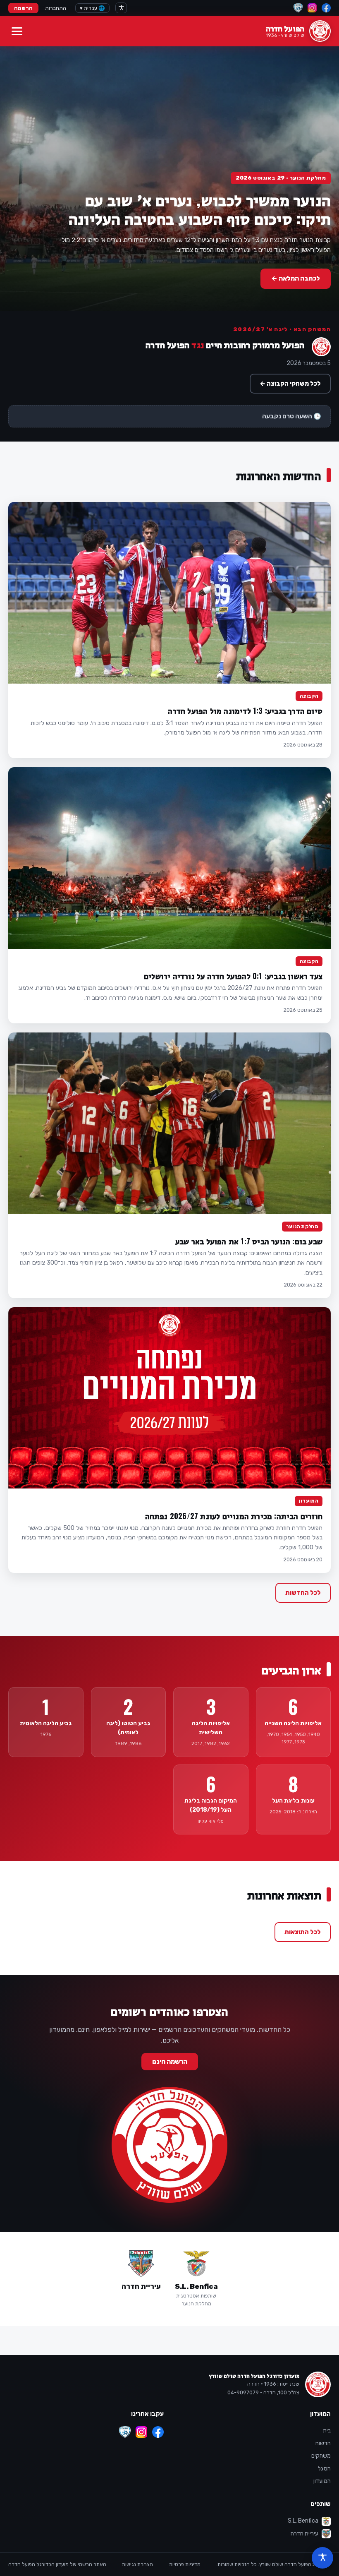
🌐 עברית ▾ (92, 8)
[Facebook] (326, 8)
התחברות (56, 8)
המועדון (322, 2481)
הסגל (324, 2469)
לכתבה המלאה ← (296, 278)
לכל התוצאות (303, 1932)
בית (327, 2431)
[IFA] (125, 2432)
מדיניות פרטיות (185, 2564)
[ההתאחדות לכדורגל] (298, 8)
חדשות (323, 2443)
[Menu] (17, 31)
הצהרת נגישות (137, 2564)
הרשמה (23, 8)
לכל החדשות (303, 1593)
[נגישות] (121, 8)
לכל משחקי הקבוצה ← (290, 384)
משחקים (321, 2456)
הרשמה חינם (170, 2062)
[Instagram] (312, 8)
